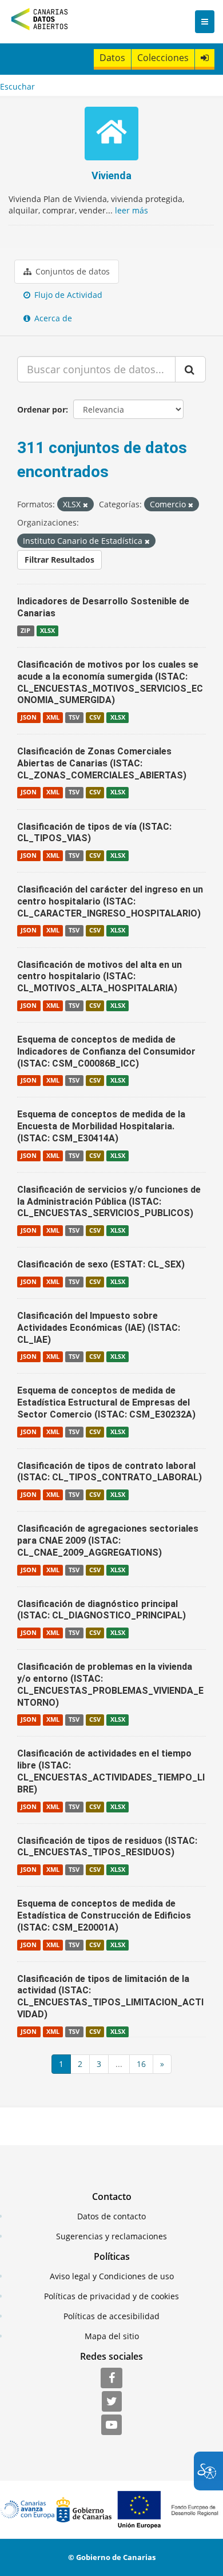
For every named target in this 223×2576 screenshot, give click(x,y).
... (119, 2064)
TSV (74, 717)
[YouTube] (111, 2425)
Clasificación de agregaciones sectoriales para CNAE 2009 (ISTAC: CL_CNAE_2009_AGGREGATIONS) (108, 1541)
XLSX (47, 631)
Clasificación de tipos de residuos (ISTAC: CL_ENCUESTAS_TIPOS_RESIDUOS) (107, 1847)
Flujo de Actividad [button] (67, 295)
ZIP (25, 631)
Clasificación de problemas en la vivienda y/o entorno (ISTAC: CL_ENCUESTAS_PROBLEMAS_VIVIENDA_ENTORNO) (110, 1684)
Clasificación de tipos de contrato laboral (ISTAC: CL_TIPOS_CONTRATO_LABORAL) (109, 1472)
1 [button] (61, 2064)
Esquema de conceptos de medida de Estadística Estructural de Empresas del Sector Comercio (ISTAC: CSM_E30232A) (106, 1402)
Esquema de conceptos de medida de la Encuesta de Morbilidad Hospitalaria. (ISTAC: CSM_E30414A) (101, 1126)
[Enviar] (190, 369)
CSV (95, 717)
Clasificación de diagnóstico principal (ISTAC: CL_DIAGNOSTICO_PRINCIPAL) (101, 1610)
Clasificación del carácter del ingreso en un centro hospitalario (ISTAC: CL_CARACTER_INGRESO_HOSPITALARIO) (110, 901)
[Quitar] (85, 505)
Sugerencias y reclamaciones (111, 2236)
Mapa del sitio (112, 2336)
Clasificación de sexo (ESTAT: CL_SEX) (101, 1264)
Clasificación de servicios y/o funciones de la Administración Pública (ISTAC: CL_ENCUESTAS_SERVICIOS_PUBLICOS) (109, 1202)
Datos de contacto (111, 2216)
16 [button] (141, 2064)
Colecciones (163, 58)
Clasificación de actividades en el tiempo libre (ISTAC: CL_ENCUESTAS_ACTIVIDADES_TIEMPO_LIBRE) (111, 1771)
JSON (29, 717)
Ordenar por (41, 409)
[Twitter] (112, 2402)
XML (53, 717)
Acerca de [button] (52, 318)
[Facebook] (111, 2379)
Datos (112, 58)
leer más (132, 210)
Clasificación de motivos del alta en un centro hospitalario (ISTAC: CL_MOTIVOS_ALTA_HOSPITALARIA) (99, 977)
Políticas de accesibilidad (111, 2316)
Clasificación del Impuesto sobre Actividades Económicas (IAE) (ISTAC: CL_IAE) (99, 1328)
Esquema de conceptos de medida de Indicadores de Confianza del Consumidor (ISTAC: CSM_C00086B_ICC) (106, 1051)
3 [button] (99, 2064)
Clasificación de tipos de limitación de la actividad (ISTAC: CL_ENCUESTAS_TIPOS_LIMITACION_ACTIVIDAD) (110, 1996)
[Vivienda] (111, 135)
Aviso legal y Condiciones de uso (112, 2276)
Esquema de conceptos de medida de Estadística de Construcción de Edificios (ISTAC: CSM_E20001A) (104, 1915)
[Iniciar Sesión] (205, 58)
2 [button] (80, 2064)
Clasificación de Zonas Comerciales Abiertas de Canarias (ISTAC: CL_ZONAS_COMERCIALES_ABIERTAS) (102, 763)
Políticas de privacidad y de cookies (111, 2296)
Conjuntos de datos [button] (71, 271)
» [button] (162, 2064)
